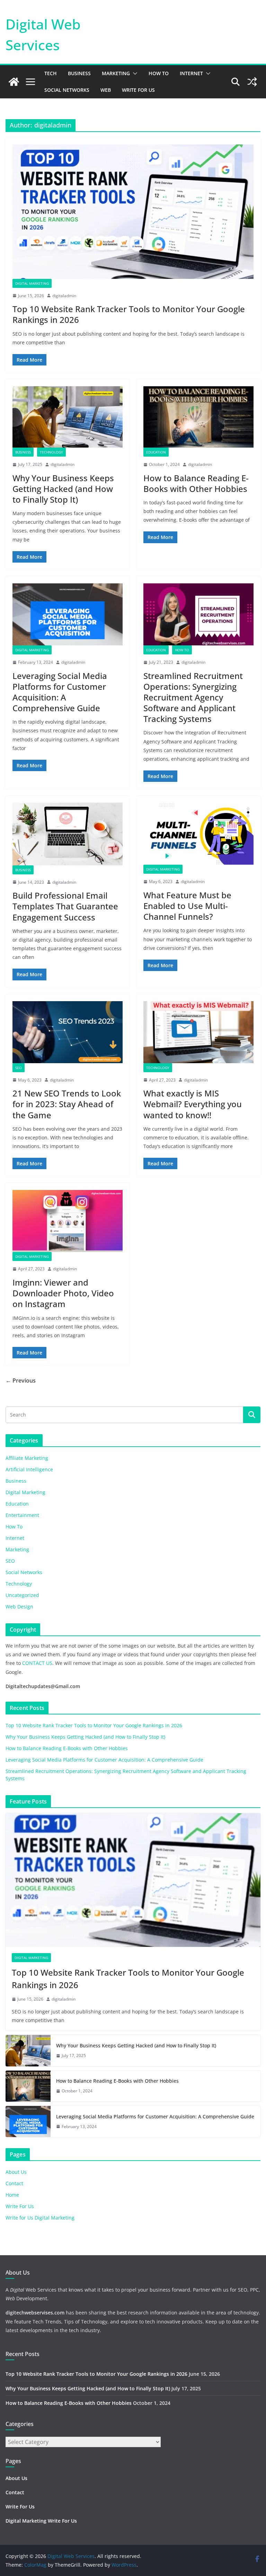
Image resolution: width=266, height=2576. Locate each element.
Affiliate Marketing (27, 1458)
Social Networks (67, 90)
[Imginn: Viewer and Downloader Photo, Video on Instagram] (68, 1221)
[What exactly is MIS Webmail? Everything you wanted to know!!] (198, 1032)
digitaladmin (64, 296)
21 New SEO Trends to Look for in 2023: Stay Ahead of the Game (67, 1104)
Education (156, 452)
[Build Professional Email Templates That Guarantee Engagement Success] (68, 834)
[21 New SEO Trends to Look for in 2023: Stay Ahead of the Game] (68, 1032)
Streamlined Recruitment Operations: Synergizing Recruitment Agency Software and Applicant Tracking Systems (193, 697)
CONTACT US (37, 1663)
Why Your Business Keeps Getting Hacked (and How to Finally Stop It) (63, 489)
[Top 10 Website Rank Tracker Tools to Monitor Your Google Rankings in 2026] (133, 211)
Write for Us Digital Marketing (40, 2218)
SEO (19, 1068)
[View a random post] (252, 82)
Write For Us (138, 90)
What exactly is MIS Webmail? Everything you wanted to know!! (193, 1104)
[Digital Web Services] (14, 82)
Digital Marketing (32, 283)
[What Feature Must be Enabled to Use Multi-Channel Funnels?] (198, 834)
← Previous (21, 1380)
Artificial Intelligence (29, 1469)
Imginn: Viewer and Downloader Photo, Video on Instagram (63, 1293)
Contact (14, 2183)
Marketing (116, 73)
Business (79, 73)
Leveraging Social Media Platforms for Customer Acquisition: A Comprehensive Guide (60, 692)
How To (159, 73)
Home (12, 2195)
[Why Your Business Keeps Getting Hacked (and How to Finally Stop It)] (68, 417)
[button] (134, 73)
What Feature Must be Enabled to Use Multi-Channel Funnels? (187, 906)
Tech (51, 73)
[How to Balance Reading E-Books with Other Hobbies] (198, 417)
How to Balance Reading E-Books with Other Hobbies (196, 483)
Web (106, 90)
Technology (51, 452)
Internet (191, 73)
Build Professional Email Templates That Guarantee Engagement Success (65, 906)
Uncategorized (22, 1595)
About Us (16, 2172)
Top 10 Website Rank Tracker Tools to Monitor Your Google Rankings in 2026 (129, 314)
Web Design (19, 1607)
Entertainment (22, 1515)
